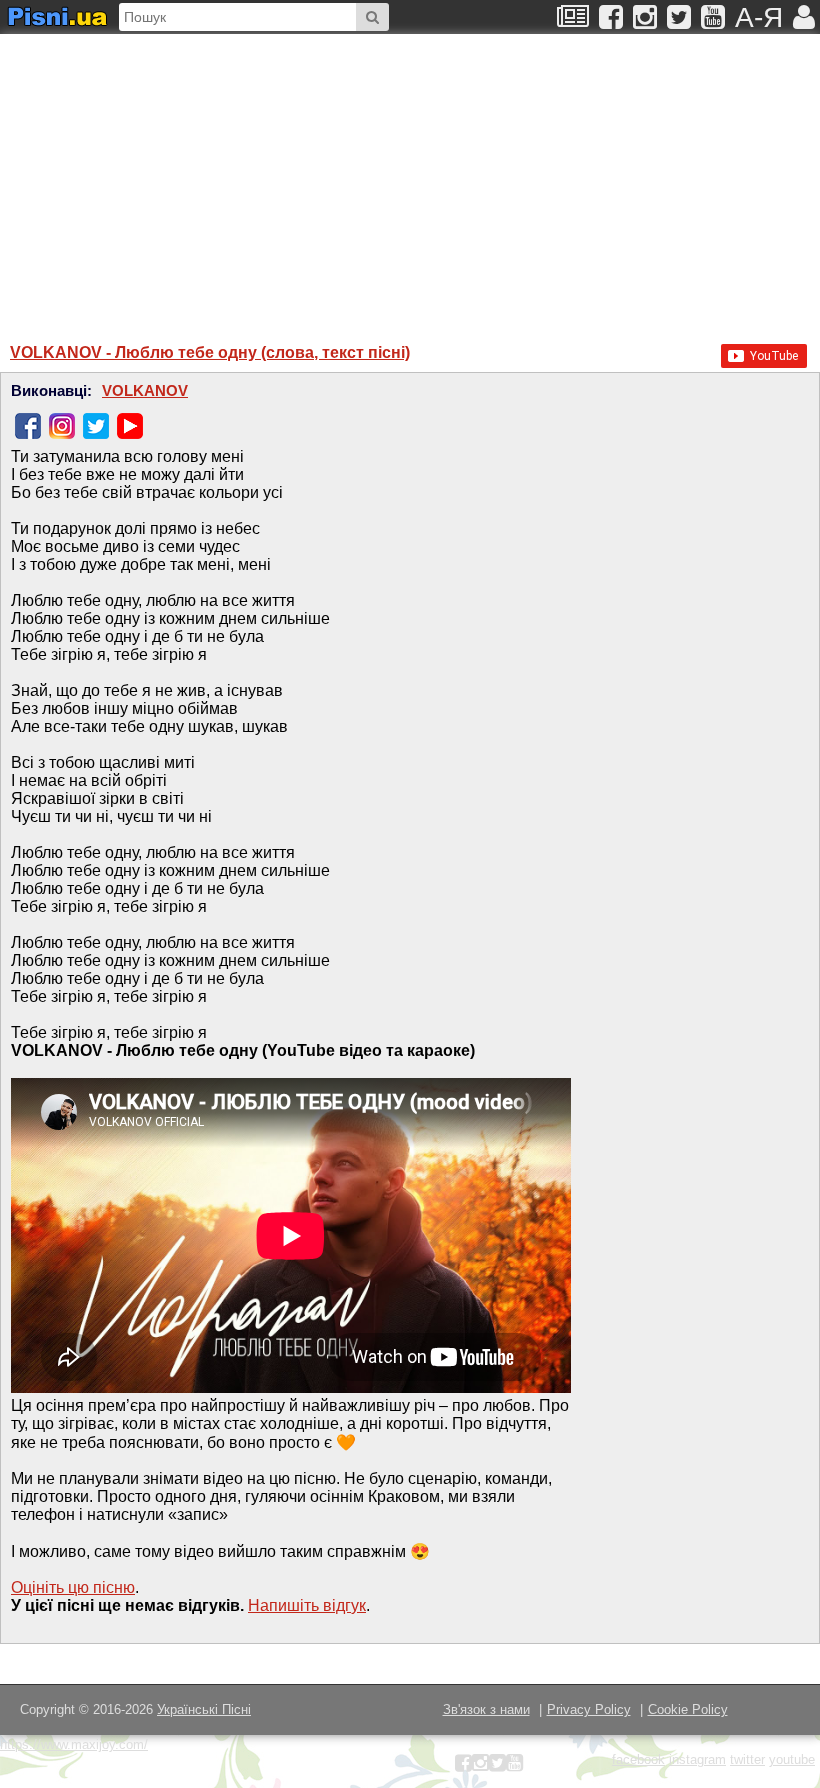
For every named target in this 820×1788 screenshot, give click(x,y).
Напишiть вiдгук (307, 1605)
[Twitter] (96, 426)
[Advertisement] (265, 179)
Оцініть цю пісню (73, 1587)
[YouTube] (130, 426)
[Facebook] (28, 426)
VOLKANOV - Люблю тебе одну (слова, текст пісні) (210, 352)
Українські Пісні (204, 1709)
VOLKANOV (145, 391)
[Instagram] (62, 426)
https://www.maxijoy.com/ (74, 1744)
